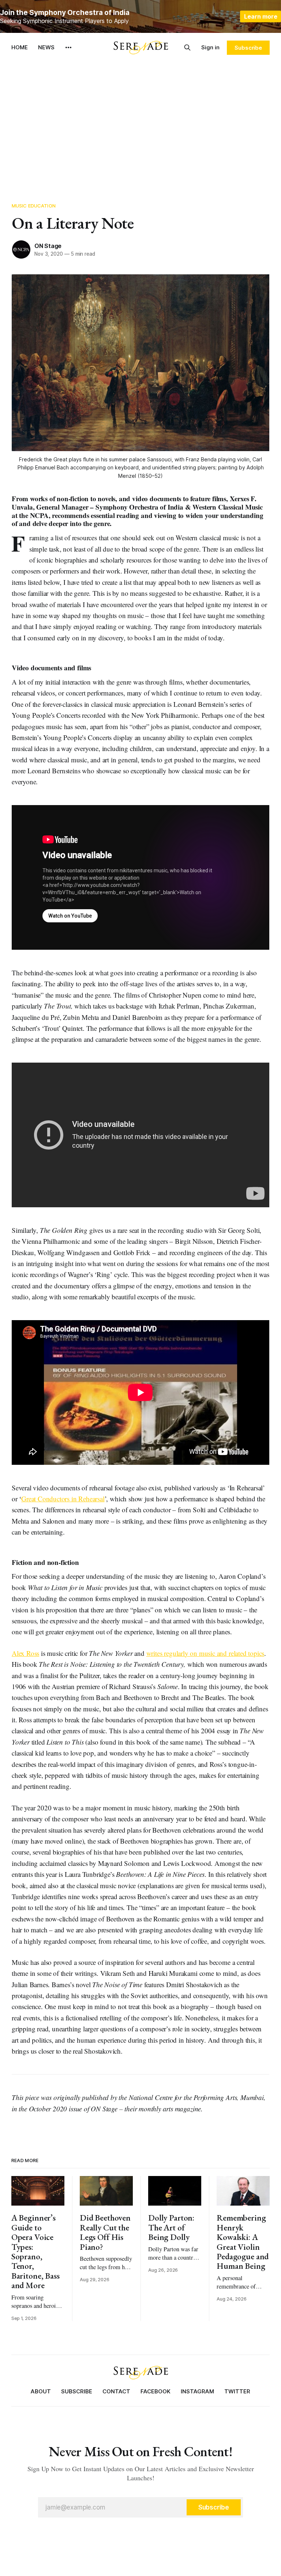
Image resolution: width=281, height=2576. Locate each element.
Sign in (210, 47)
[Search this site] (187, 47)
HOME (20, 47)
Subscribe (248, 48)
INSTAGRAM (197, 2391)
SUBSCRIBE (77, 2391)
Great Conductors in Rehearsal (63, 1499)
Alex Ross (25, 1653)
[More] (68, 47)
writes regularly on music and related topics (205, 1653)
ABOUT (41, 2391)
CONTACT (116, 2391)
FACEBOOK (156, 2391)
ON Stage (48, 246)
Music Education (34, 206)
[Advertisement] (140, 128)
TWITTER (237, 2391)
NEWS (46, 47)
